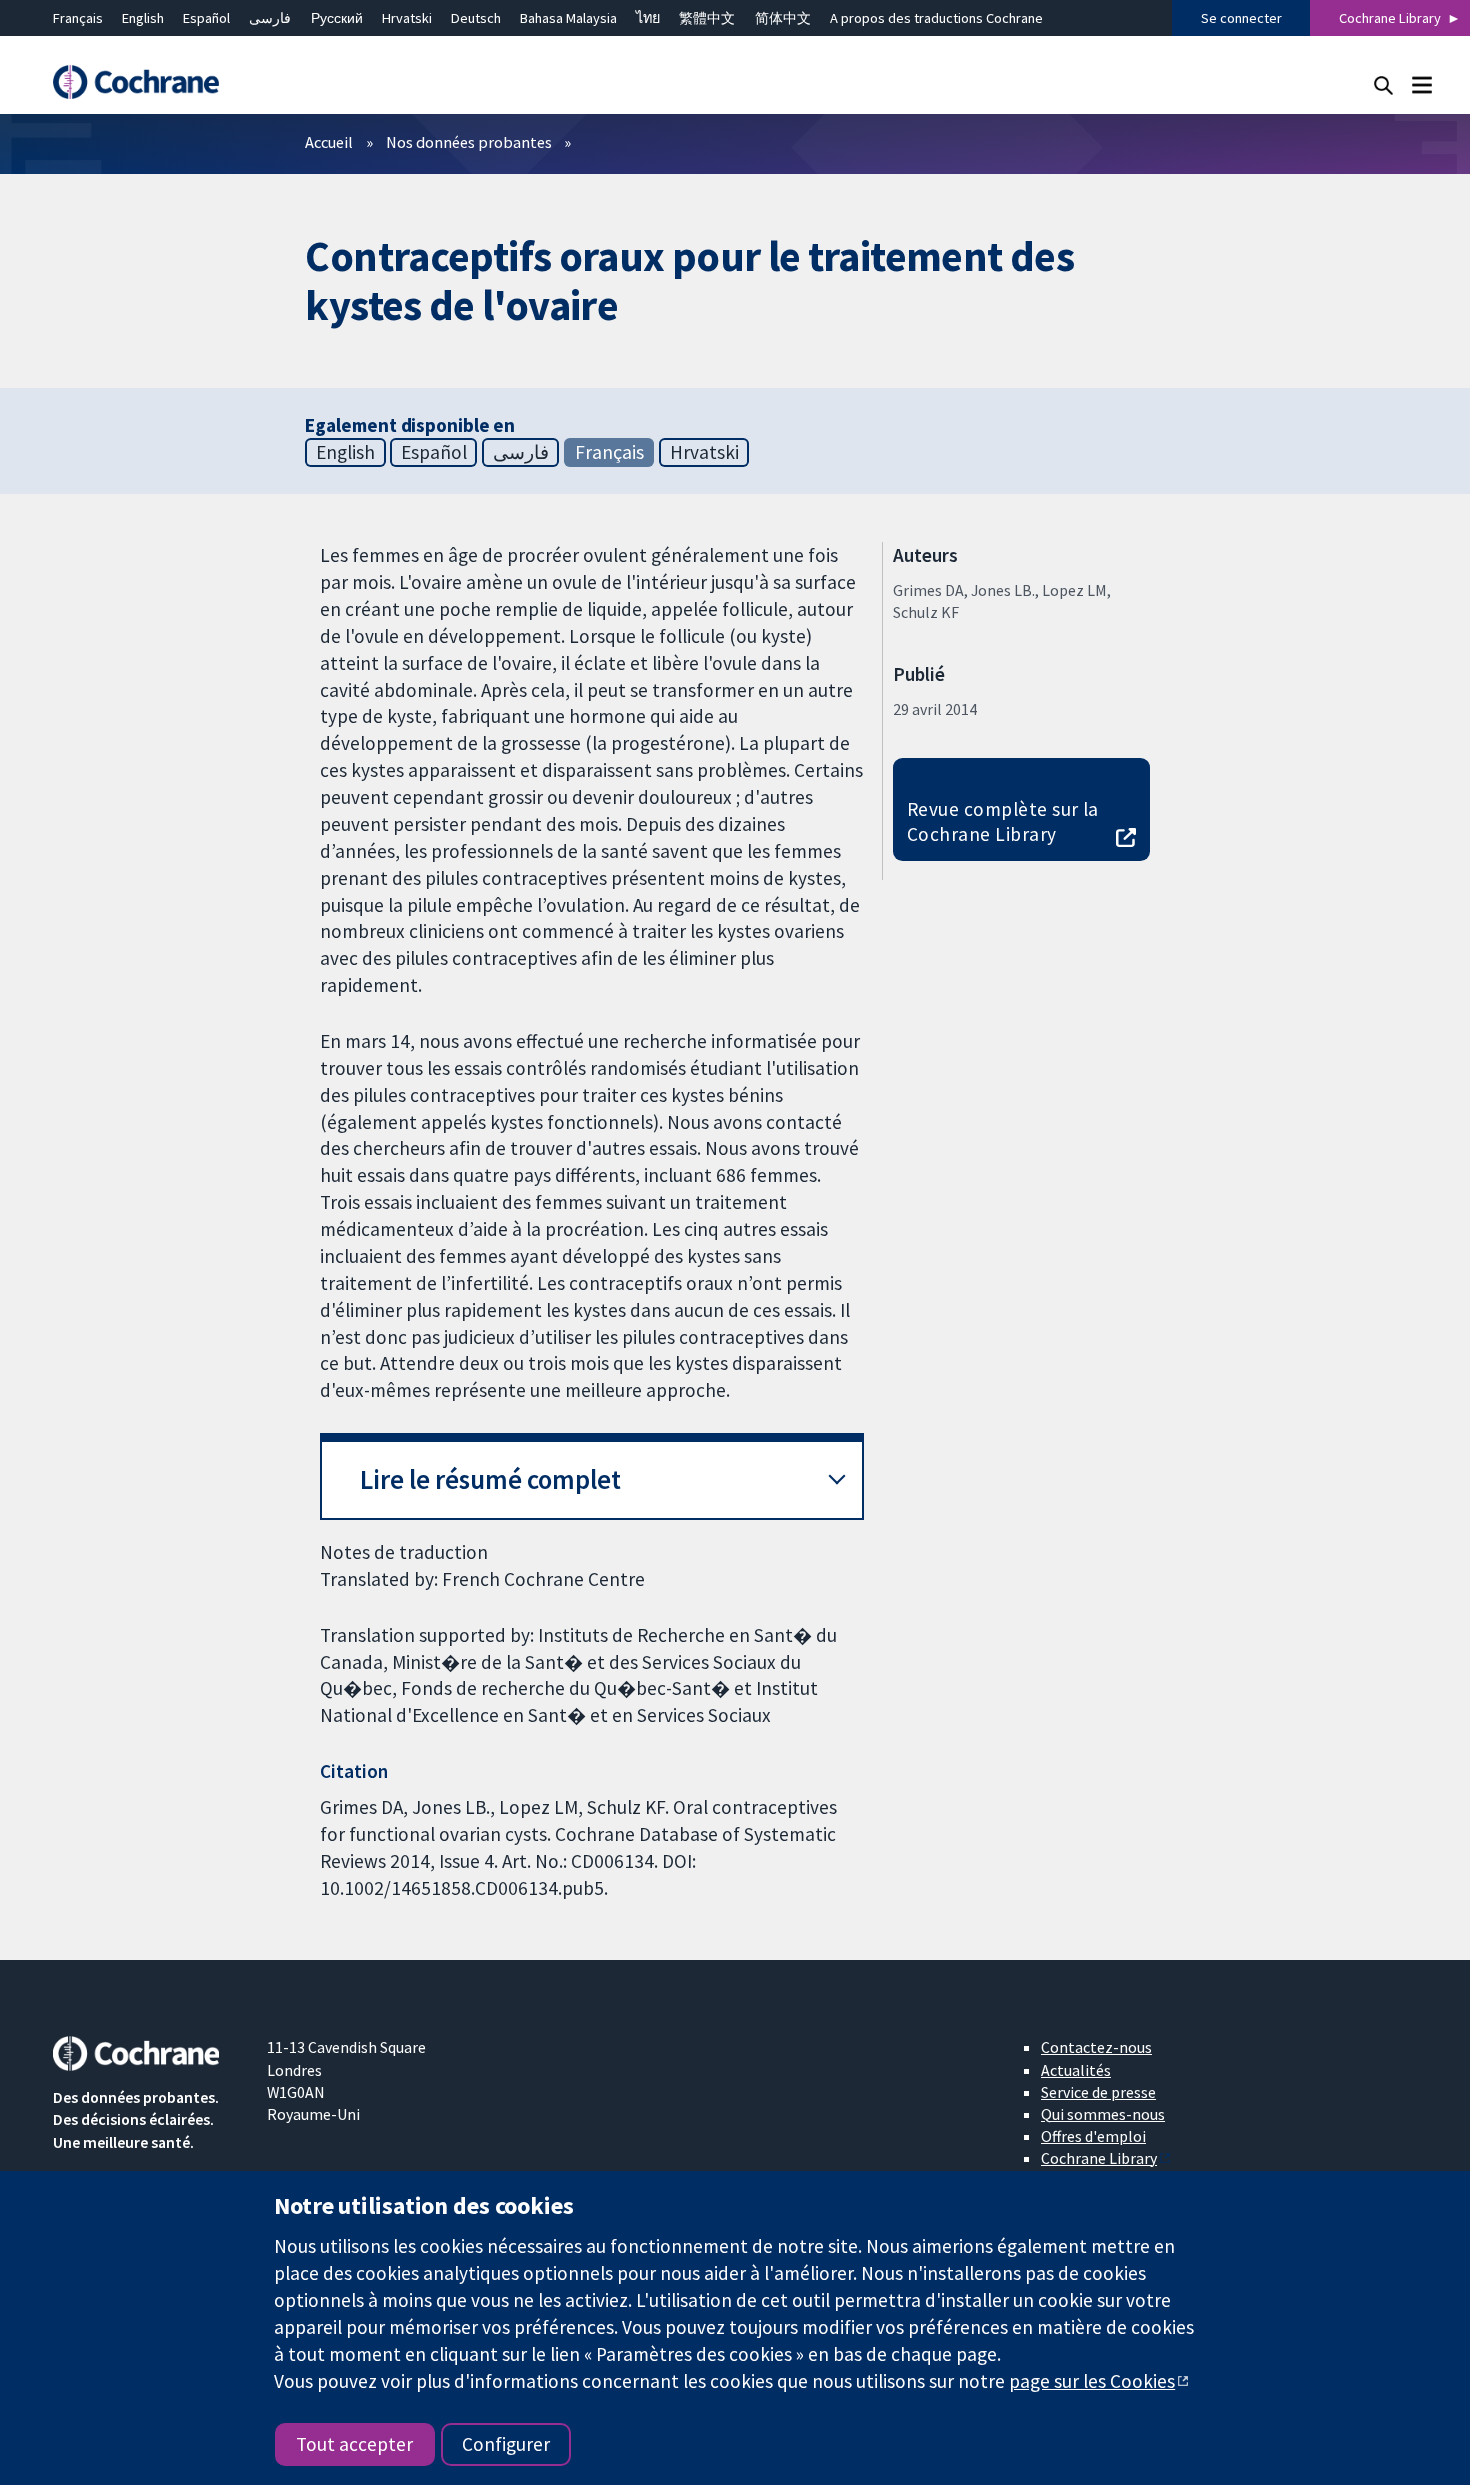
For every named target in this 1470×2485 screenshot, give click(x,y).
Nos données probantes (469, 142)
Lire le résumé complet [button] (490, 1479)
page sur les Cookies (1092, 2381)
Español (206, 18)
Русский (337, 18)
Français (78, 18)
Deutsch (476, 18)
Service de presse (1098, 2092)
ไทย (648, 18)
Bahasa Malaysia (568, 18)
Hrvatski (407, 18)
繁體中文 (707, 18)
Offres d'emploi (1093, 2136)
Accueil (329, 142)
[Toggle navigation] (1421, 84)
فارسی (270, 18)
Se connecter (1241, 18)
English (143, 18)
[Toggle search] (1383, 84)
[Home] (146, 82)
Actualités (1076, 2070)
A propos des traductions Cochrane (936, 18)
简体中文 (783, 18)
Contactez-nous (1096, 2047)
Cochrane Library (1390, 18)
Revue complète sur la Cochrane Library (1003, 821)
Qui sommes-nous (1103, 2114)
